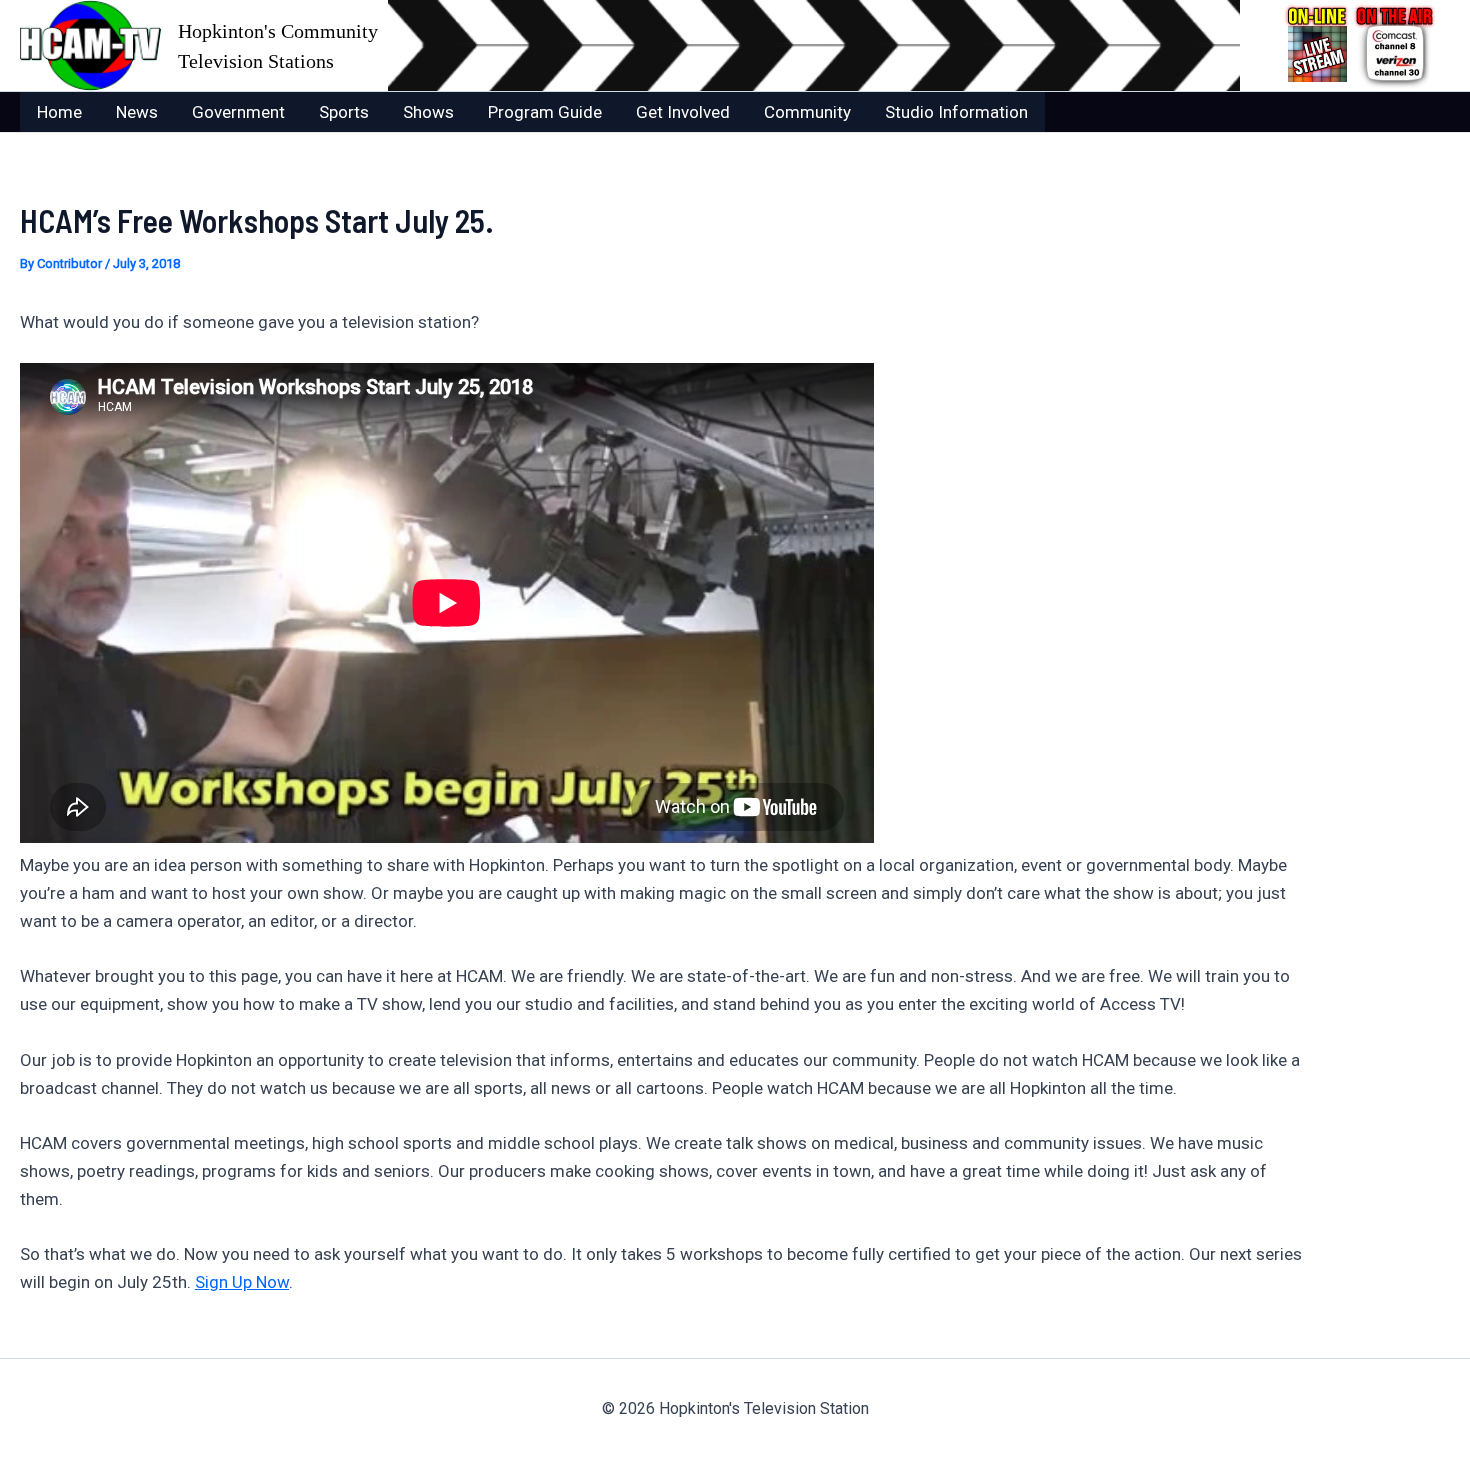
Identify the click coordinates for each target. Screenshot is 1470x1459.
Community (807, 112)
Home (59, 112)
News (137, 112)
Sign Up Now (242, 1282)
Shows (428, 112)
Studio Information (956, 112)
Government (238, 112)
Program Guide (545, 112)
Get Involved (683, 112)
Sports (344, 112)
